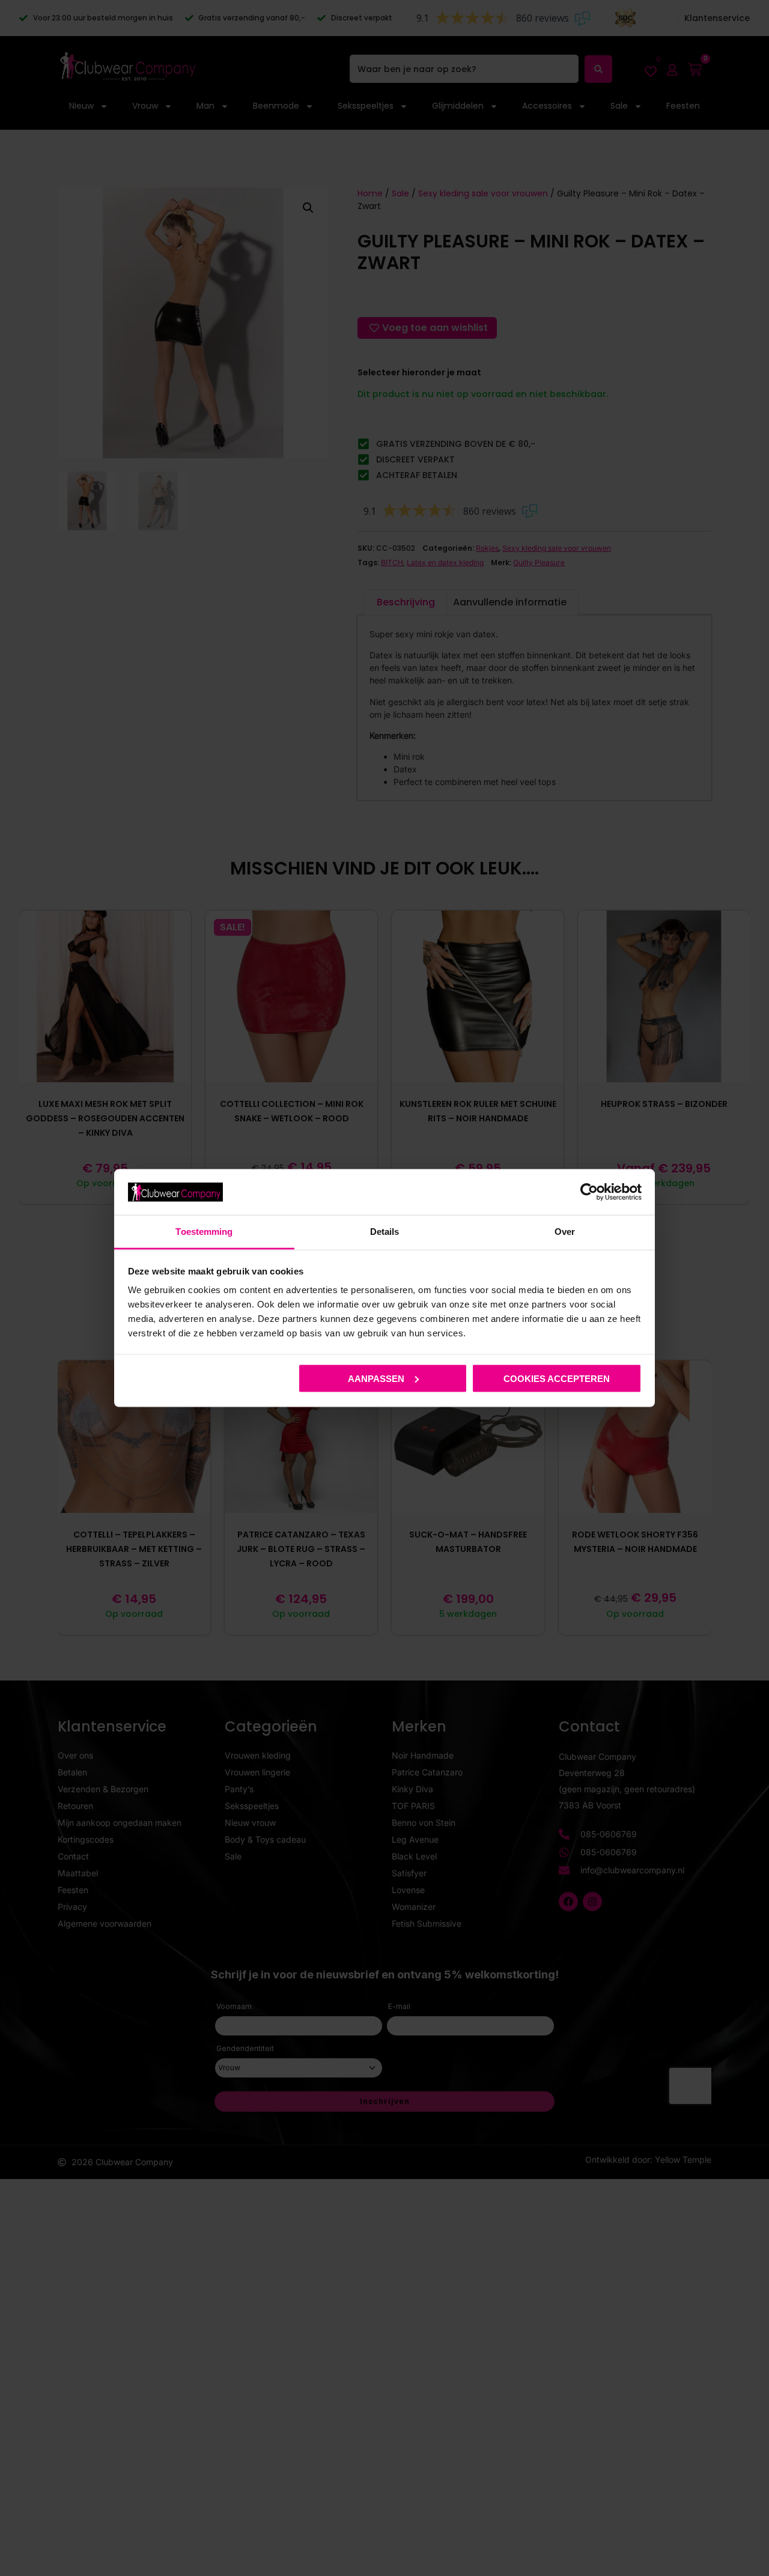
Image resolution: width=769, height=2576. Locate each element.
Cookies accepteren (557, 1378)
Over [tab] (565, 1232)
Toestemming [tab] (204, 1232)
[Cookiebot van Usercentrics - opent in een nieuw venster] (589, 1192)
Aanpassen (376, 1378)
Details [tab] (385, 1232)
